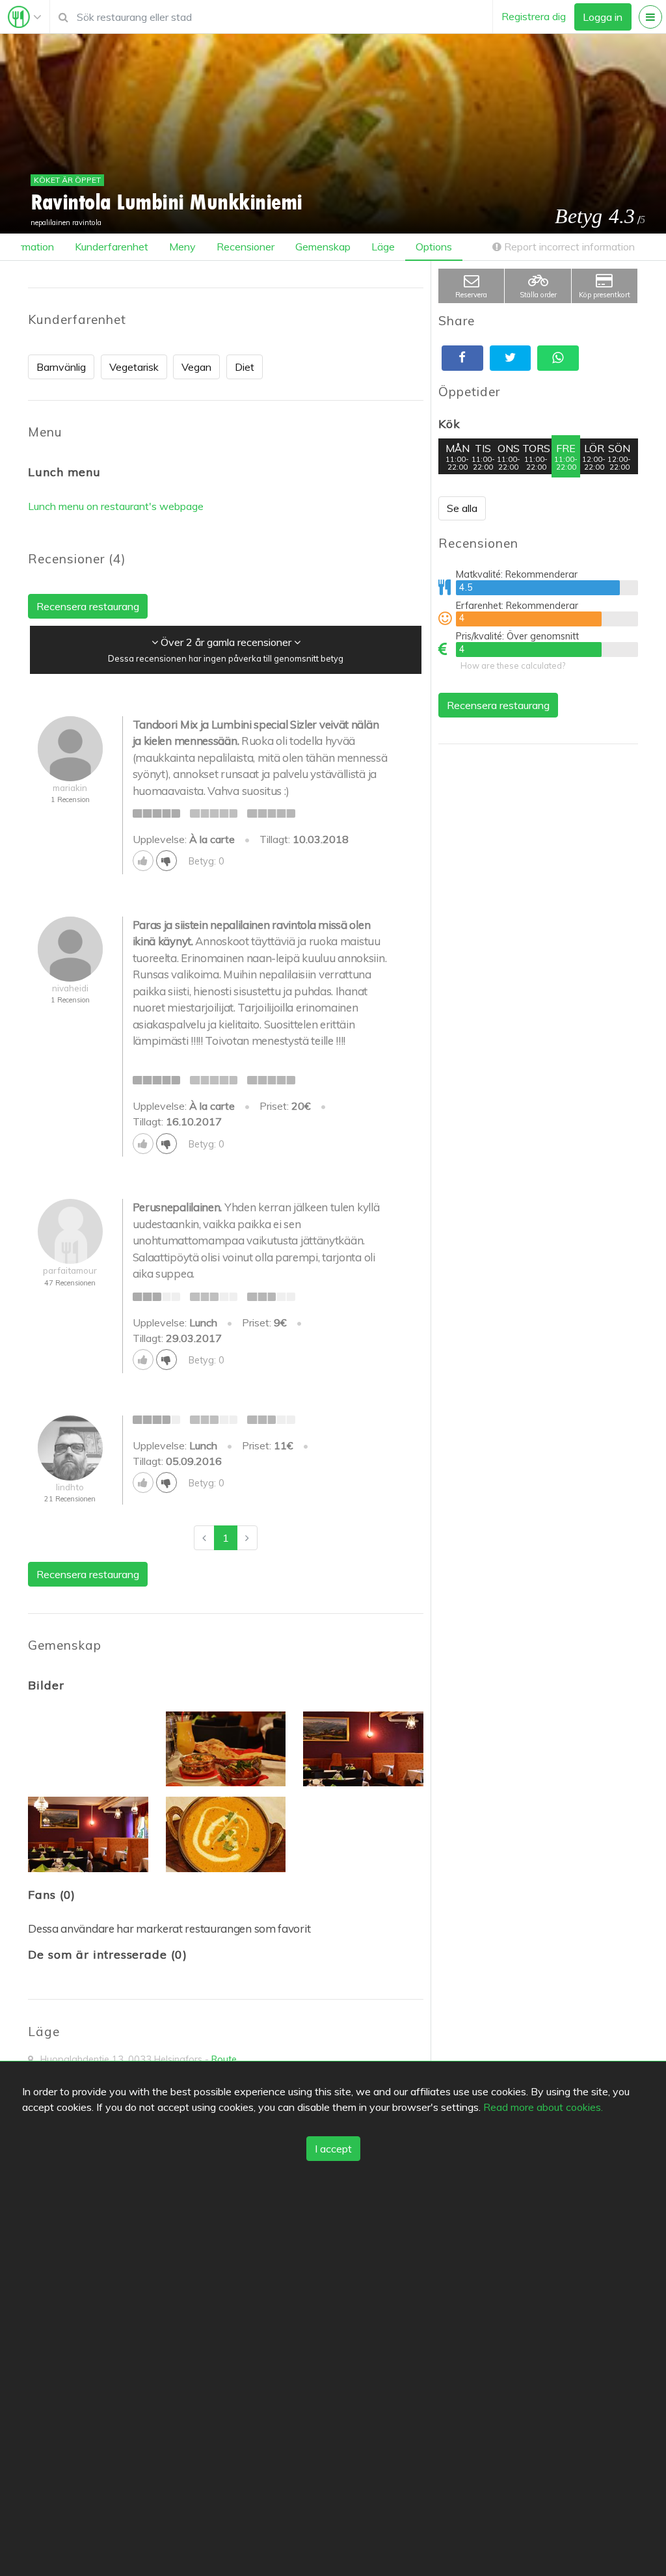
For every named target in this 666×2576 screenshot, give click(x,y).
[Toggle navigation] (25, 17)
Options (434, 247)
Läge (383, 247)
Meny (182, 247)
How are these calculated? (513, 665)
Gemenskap (323, 247)
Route (224, 2059)
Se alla (462, 508)
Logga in (603, 17)
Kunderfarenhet (112, 247)
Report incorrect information (568, 247)
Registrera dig (534, 16)
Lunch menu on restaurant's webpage (116, 506)
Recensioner (246, 247)
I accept (333, 2149)
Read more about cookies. (543, 2107)
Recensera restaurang (498, 705)
